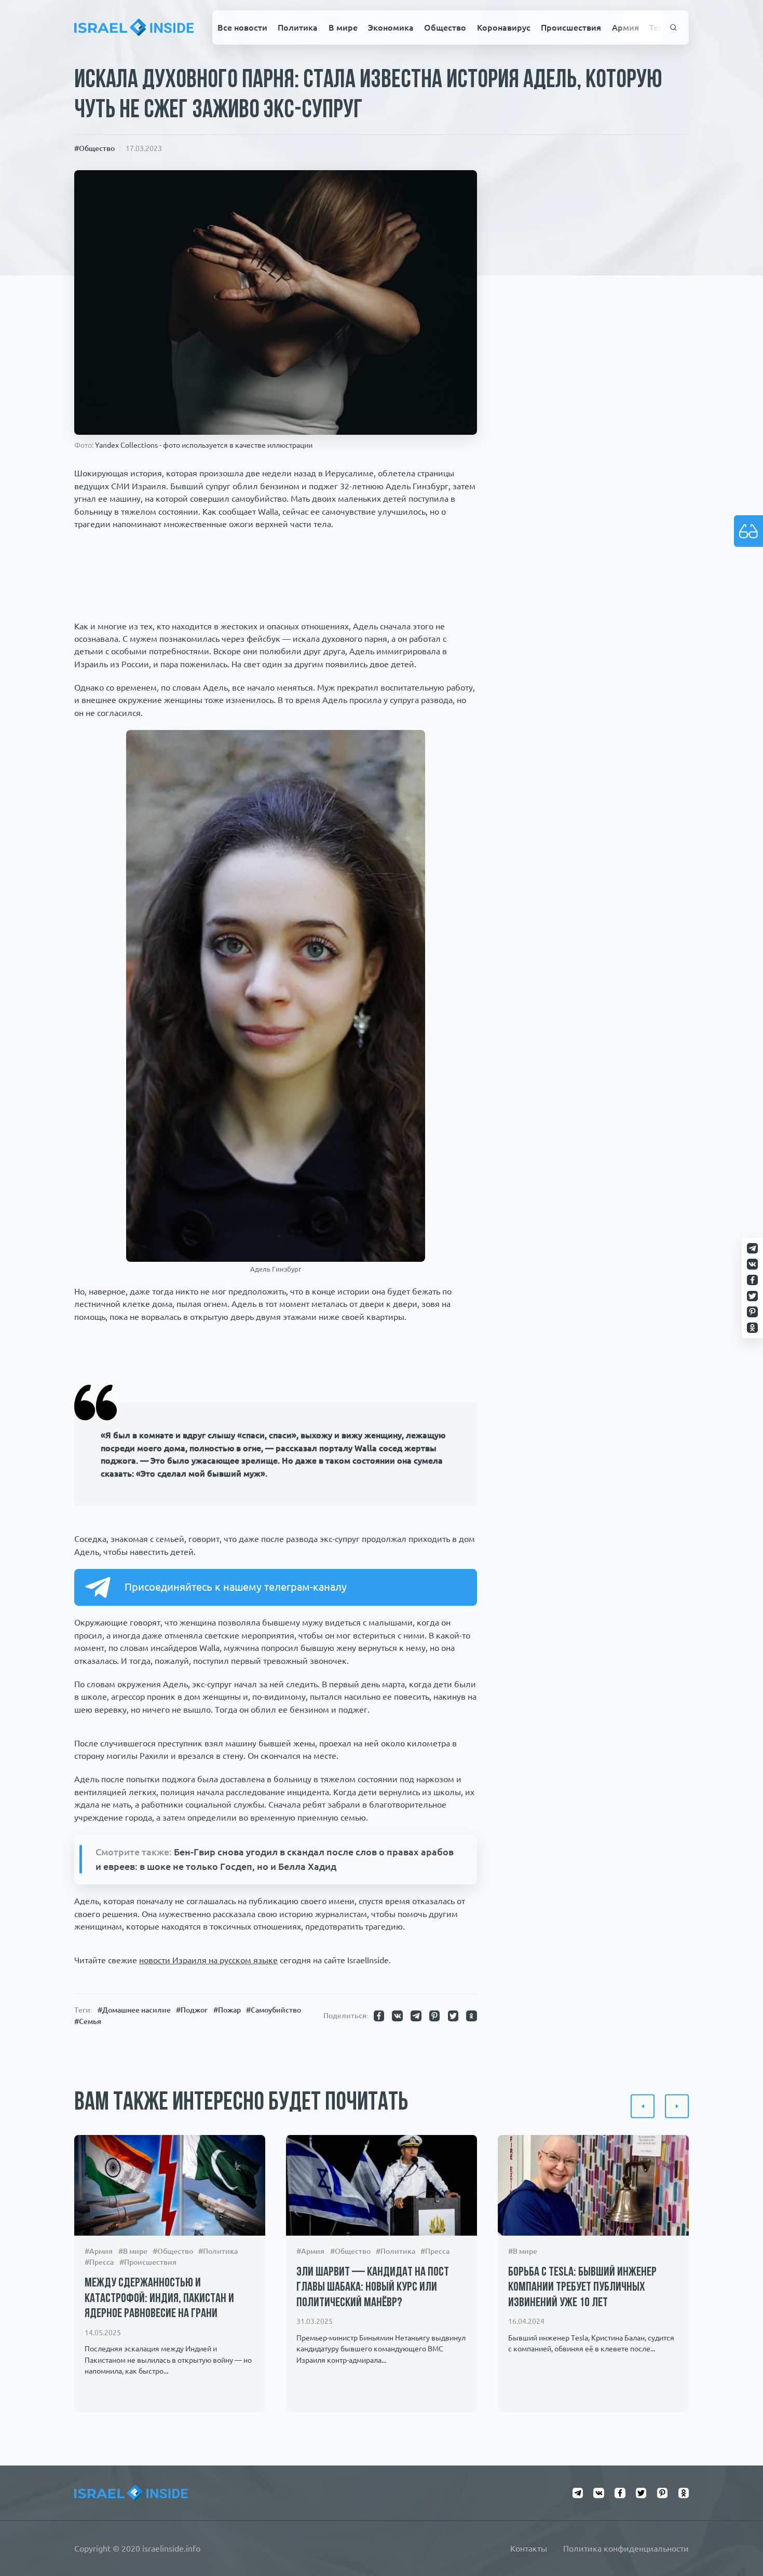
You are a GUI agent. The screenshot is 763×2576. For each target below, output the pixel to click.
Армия (625, 27)
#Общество (94, 148)
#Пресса (99, 2263)
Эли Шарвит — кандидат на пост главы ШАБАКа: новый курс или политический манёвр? (373, 2288)
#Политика (218, 2251)
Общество (445, 27)
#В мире (133, 2251)
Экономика (391, 27)
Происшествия (571, 27)
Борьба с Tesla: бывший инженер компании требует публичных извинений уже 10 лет (582, 2288)
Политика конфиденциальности (626, 2549)
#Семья (88, 2021)
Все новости (242, 27)
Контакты (529, 2549)
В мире (343, 27)
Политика (298, 27)
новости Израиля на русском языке (208, 1960)
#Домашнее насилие (134, 2010)
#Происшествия (148, 2263)
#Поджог (192, 2010)
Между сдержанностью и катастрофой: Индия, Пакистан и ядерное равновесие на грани (159, 2299)
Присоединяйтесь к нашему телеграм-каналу (236, 1587)
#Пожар (227, 2010)
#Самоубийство (274, 2010)
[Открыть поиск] (673, 28)
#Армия (99, 2251)
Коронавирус (504, 27)
